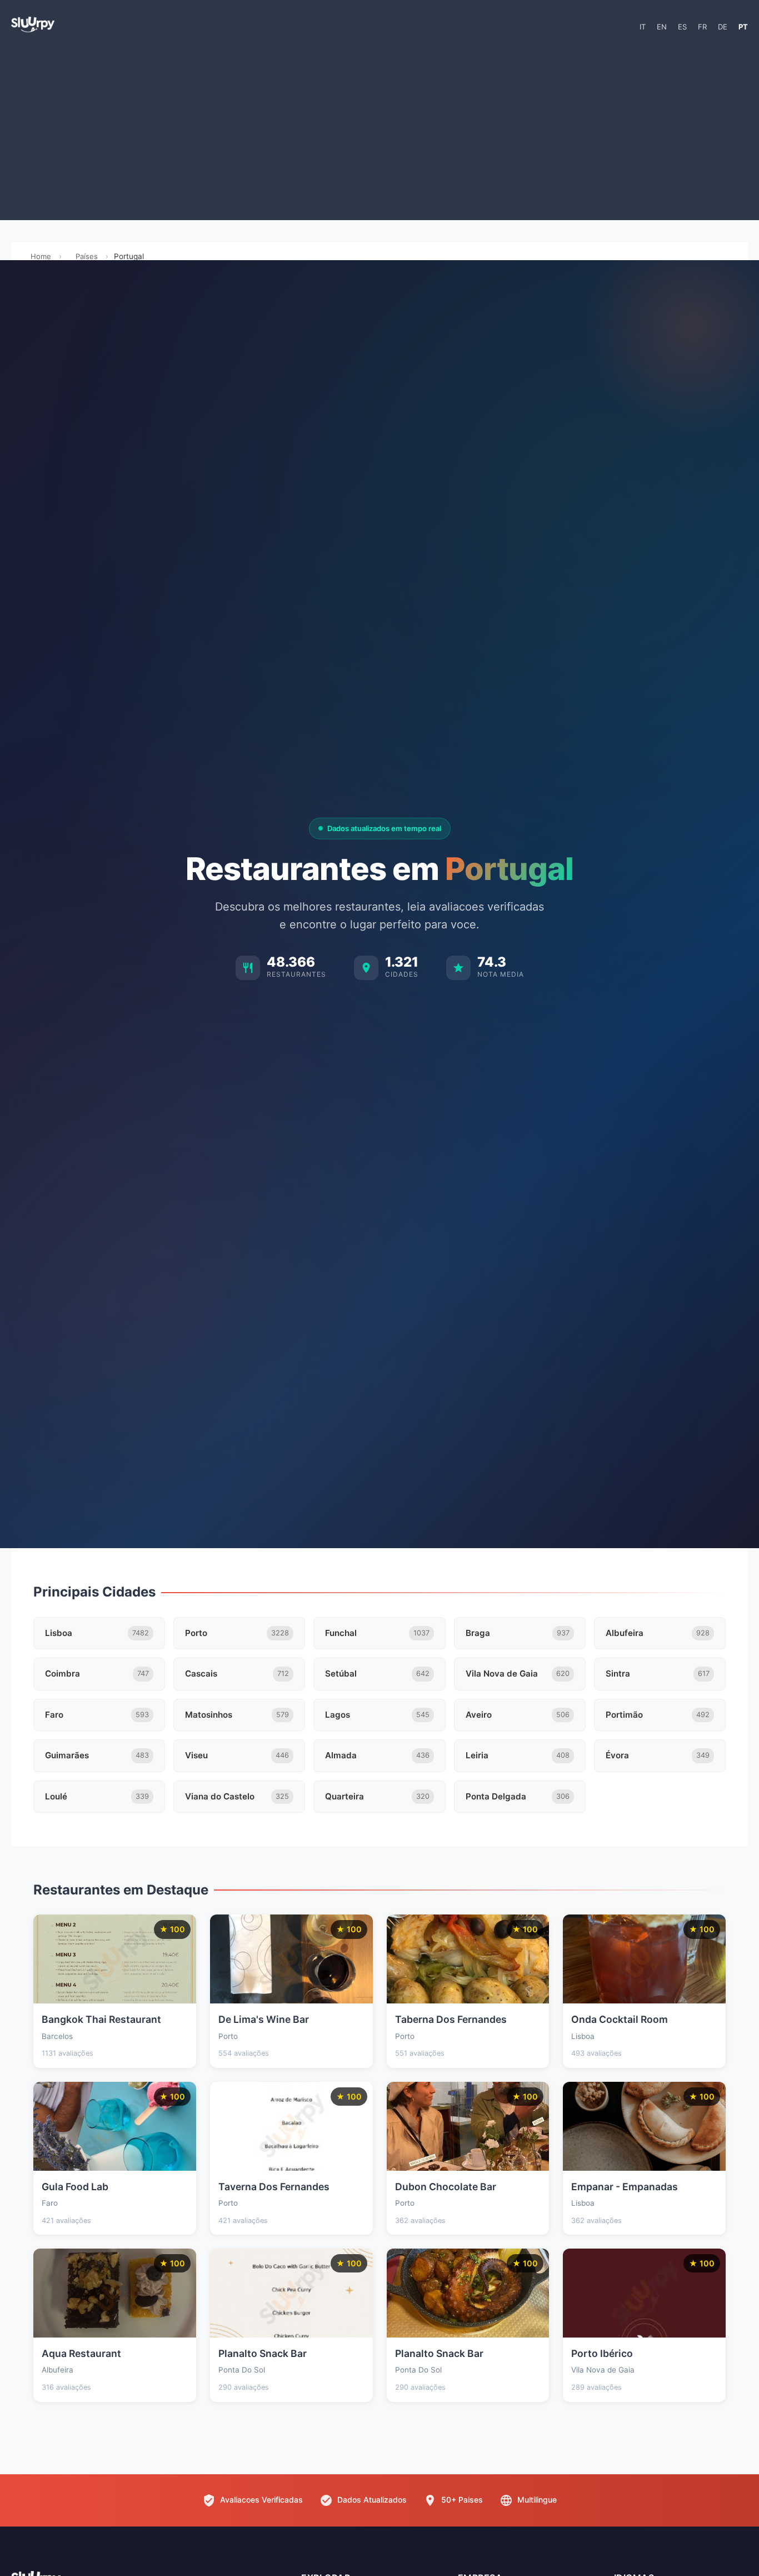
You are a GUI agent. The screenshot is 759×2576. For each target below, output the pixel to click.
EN (662, 27)
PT (743, 27)
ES (682, 27)
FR (702, 27)
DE (723, 27)
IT (643, 27)
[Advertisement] (379, 131)
